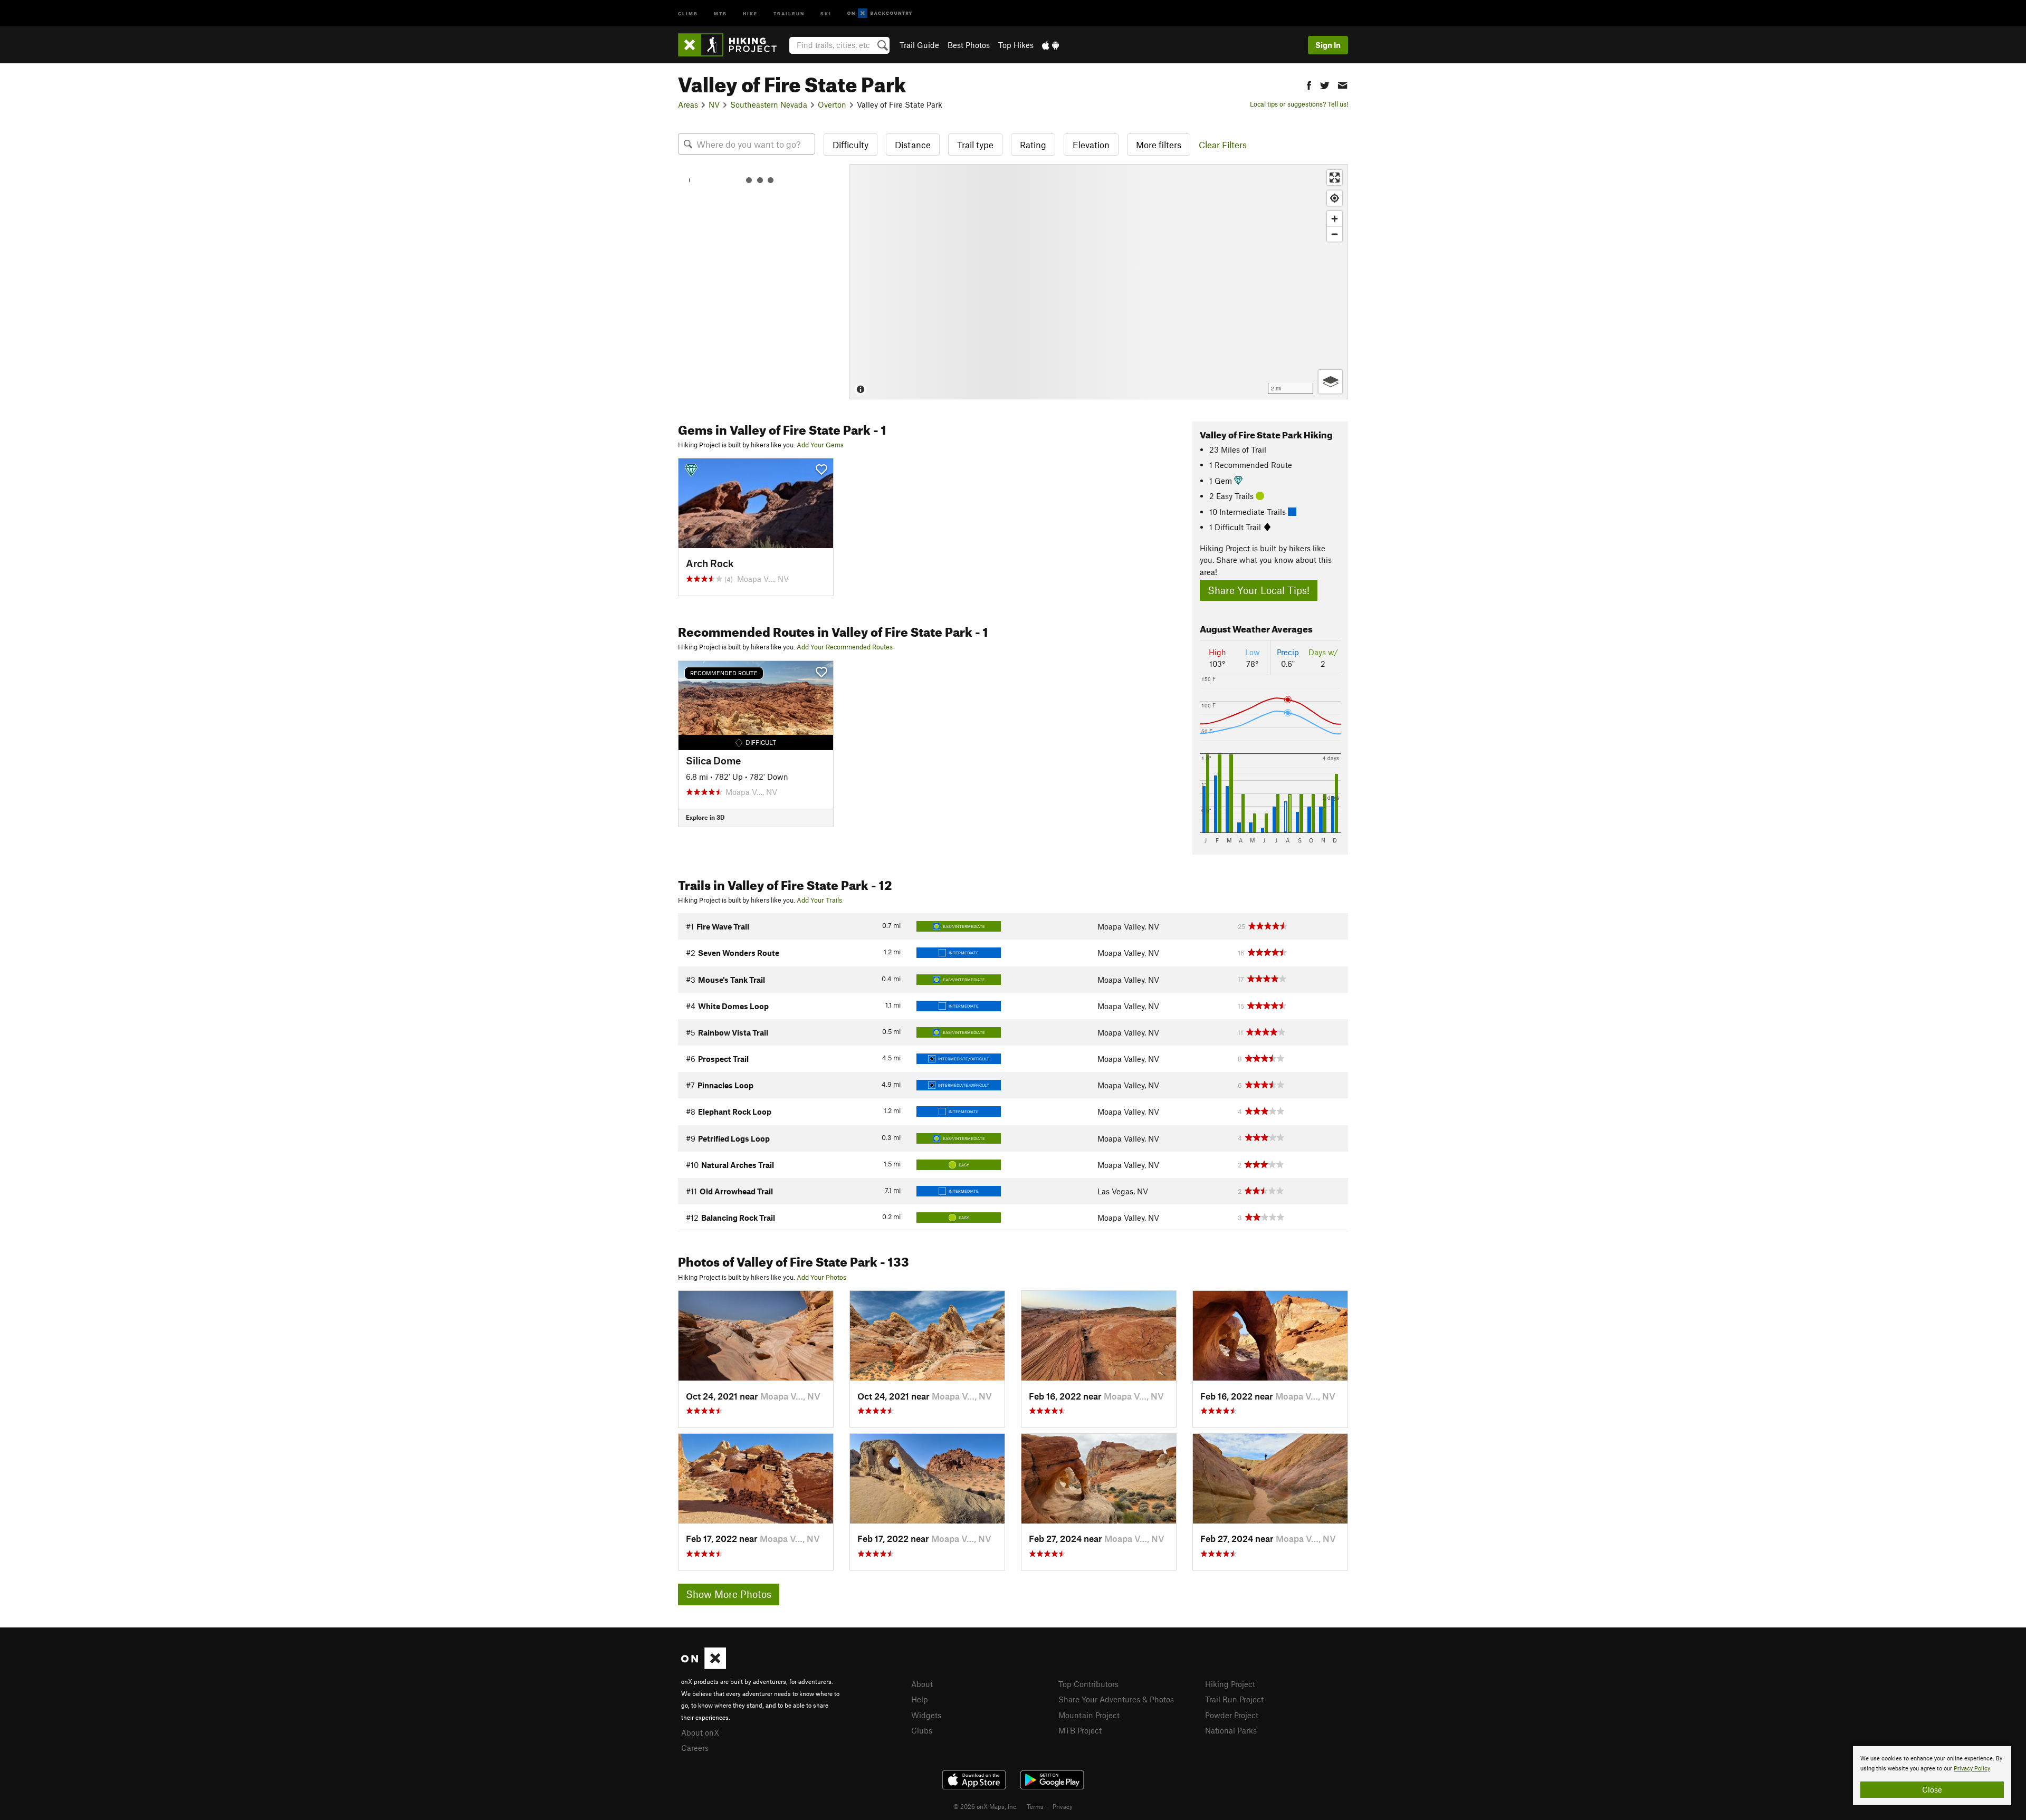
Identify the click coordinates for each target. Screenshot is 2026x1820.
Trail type (975, 145)
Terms (1035, 1806)
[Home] (733, 45)
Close (1932, 1789)
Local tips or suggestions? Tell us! (1299, 104)
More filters (1159, 145)
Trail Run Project (1234, 1699)
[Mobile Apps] (1050, 45)
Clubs (922, 1730)
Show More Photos (729, 1594)
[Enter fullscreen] (1335, 178)
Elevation (1091, 145)
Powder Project (1232, 1715)
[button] (1309, 84)
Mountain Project (1089, 1715)
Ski (826, 13)
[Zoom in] (1335, 219)
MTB (720, 13)
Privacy (1063, 1806)
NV (714, 104)
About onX (700, 1732)
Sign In (1328, 45)
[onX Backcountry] (880, 13)
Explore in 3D (705, 817)
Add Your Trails (819, 900)
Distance (913, 145)
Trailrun (789, 13)
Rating (1033, 145)
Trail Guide (919, 45)
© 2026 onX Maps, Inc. (986, 1806)
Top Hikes (1016, 45)
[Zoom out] (1335, 234)
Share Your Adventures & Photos (1116, 1699)
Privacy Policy (1972, 1769)
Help (920, 1699)
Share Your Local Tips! (1259, 590)
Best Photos (969, 45)
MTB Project (1080, 1730)
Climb (688, 13)
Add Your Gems (820, 445)
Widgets (926, 1715)
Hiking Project (1230, 1684)
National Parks (1231, 1730)
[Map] (1099, 282)
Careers (695, 1748)
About (922, 1684)
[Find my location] (1335, 198)
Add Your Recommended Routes (845, 647)
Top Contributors (1088, 1684)
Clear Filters (1223, 145)
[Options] (1330, 382)
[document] (1932, 1776)
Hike (750, 13)
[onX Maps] (704, 1666)
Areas (688, 104)
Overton (832, 104)
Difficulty (850, 145)
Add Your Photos (821, 1277)
